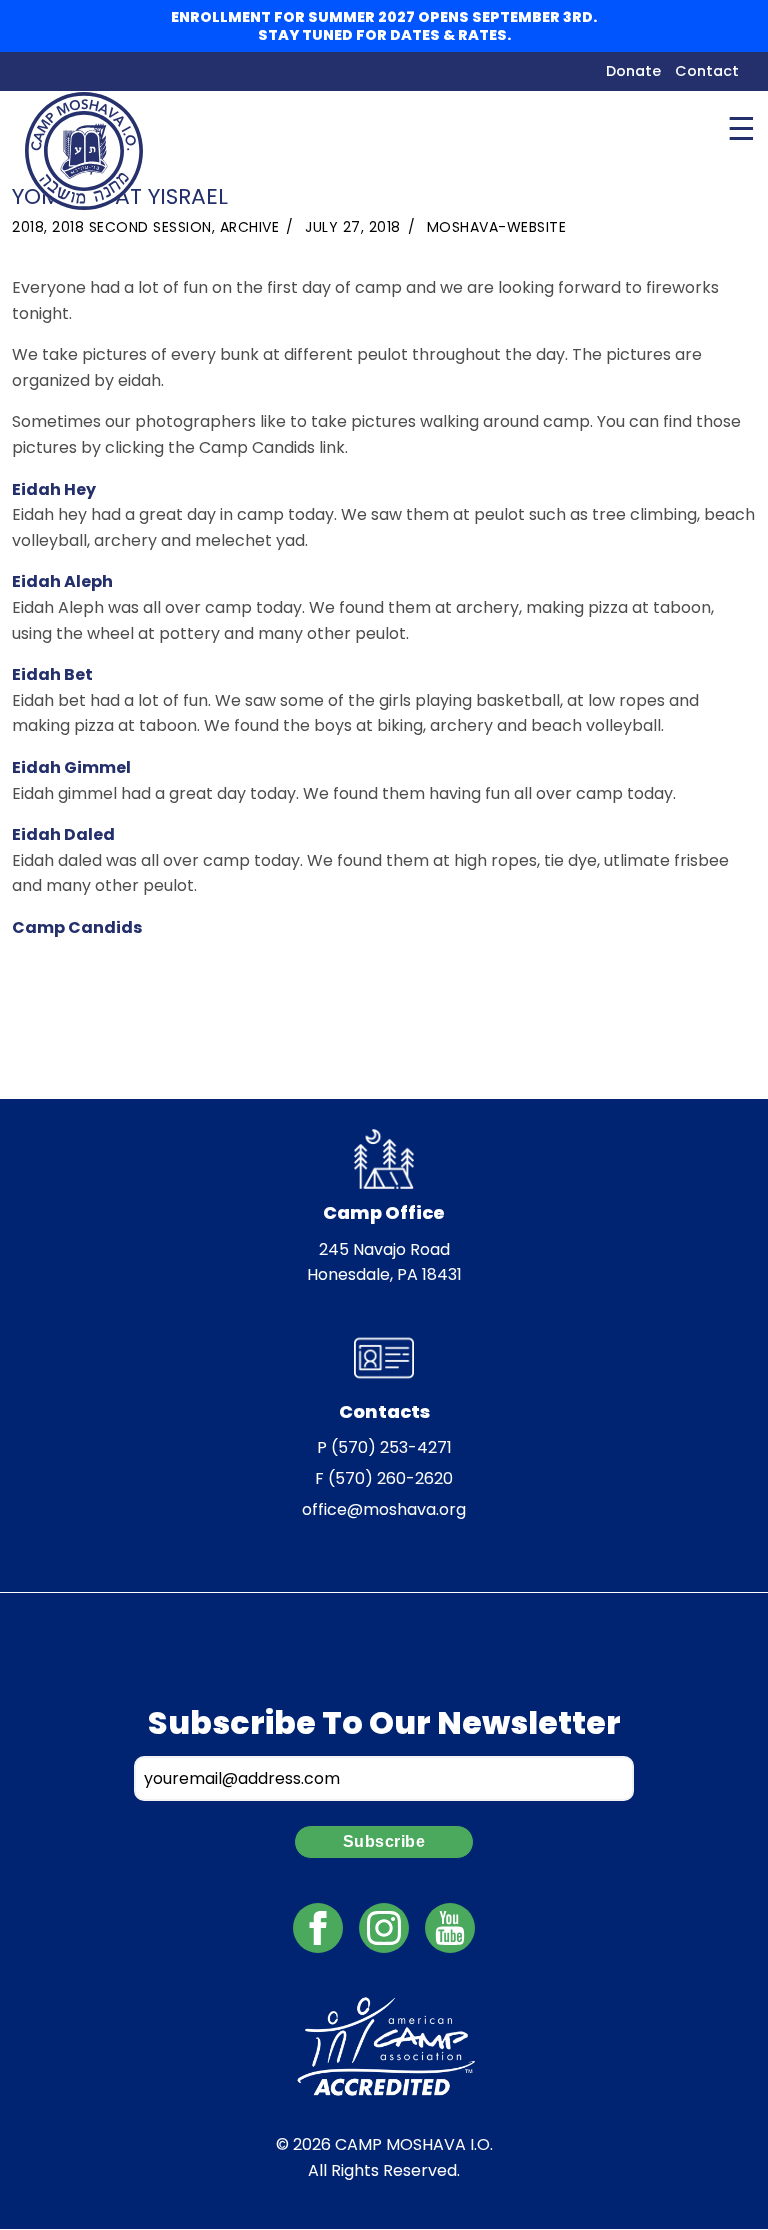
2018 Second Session (132, 227)
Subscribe (384, 1841)
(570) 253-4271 (391, 1447)
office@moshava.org (384, 1509)
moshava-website (497, 227)
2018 (28, 227)
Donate (633, 71)
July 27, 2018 (353, 227)
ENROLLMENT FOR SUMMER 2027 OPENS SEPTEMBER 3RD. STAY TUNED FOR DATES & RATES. (384, 26)
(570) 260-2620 (390, 1478)
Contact (707, 71)
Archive (250, 227)
